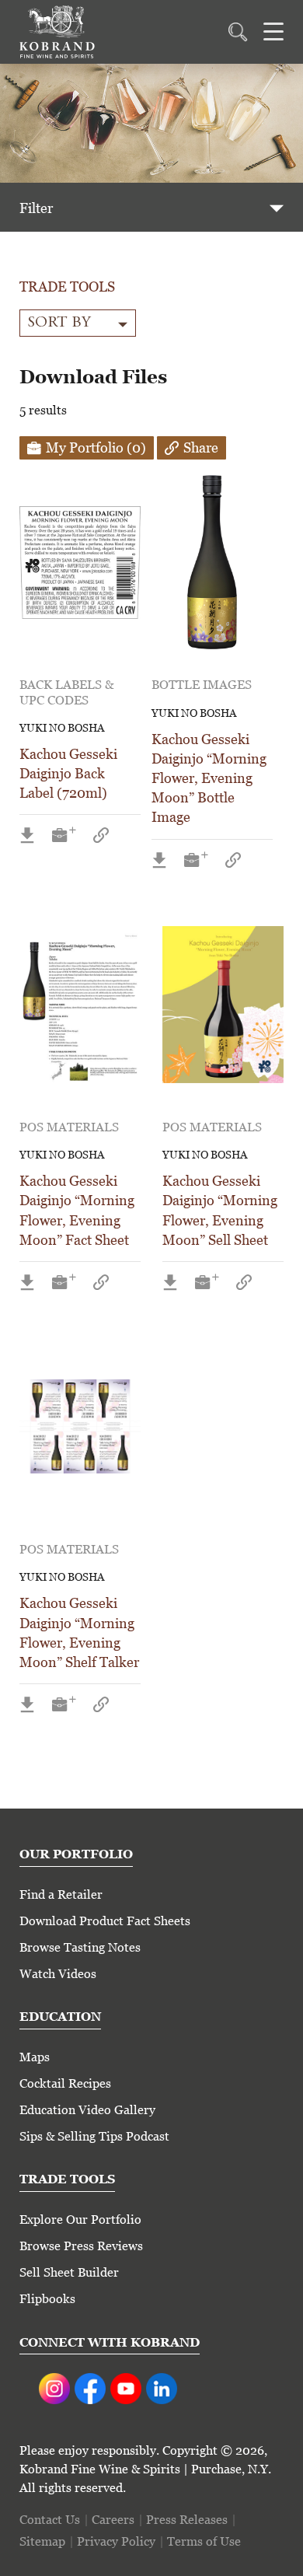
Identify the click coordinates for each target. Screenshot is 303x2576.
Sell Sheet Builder (69, 2272)
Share (201, 447)
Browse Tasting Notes (80, 1947)
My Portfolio (96, 447)
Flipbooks (47, 2299)
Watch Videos (58, 1974)
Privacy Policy (116, 2541)
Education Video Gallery (87, 2110)
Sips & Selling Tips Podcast (94, 2136)
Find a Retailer (61, 1894)
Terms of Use (204, 2541)
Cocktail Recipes (65, 2083)
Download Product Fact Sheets (105, 1921)
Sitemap (42, 2541)
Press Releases (187, 2520)
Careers (113, 2520)
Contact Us (50, 2520)
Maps (35, 2057)
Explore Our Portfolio (80, 2219)
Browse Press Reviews (81, 2246)
